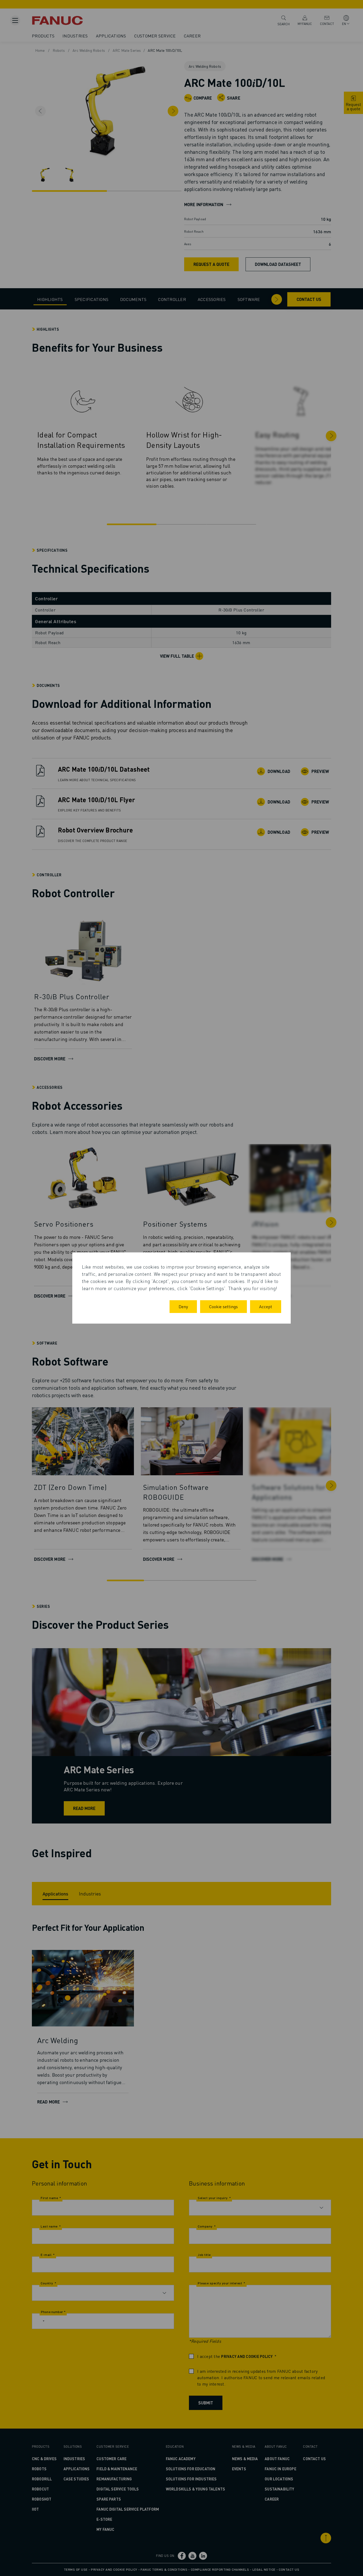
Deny (183, 1306)
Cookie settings (223, 1306)
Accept (266, 1306)
